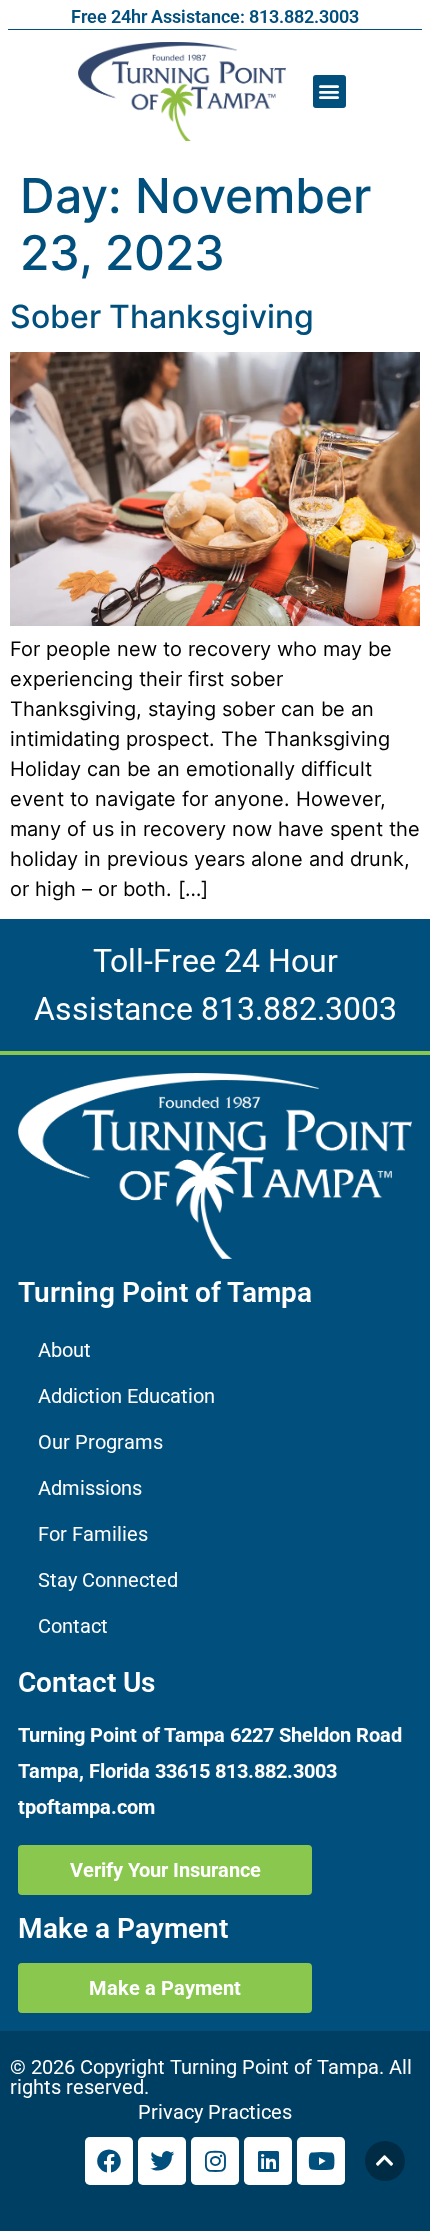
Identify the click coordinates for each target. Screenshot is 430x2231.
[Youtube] (321, 2161)
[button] (329, 91)
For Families (93, 1534)
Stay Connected (108, 1580)
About (64, 1350)
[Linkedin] (268, 2161)
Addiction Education (126, 1396)
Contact (73, 1626)
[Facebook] (109, 2161)
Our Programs (100, 1442)
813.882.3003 (299, 1009)
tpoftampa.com (86, 1807)
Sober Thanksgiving (162, 316)
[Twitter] (162, 2161)
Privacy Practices (215, 2112)
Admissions (90, 1488)
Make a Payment (123, 1928)
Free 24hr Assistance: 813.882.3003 (215, 16)
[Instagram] (215, 2161)
